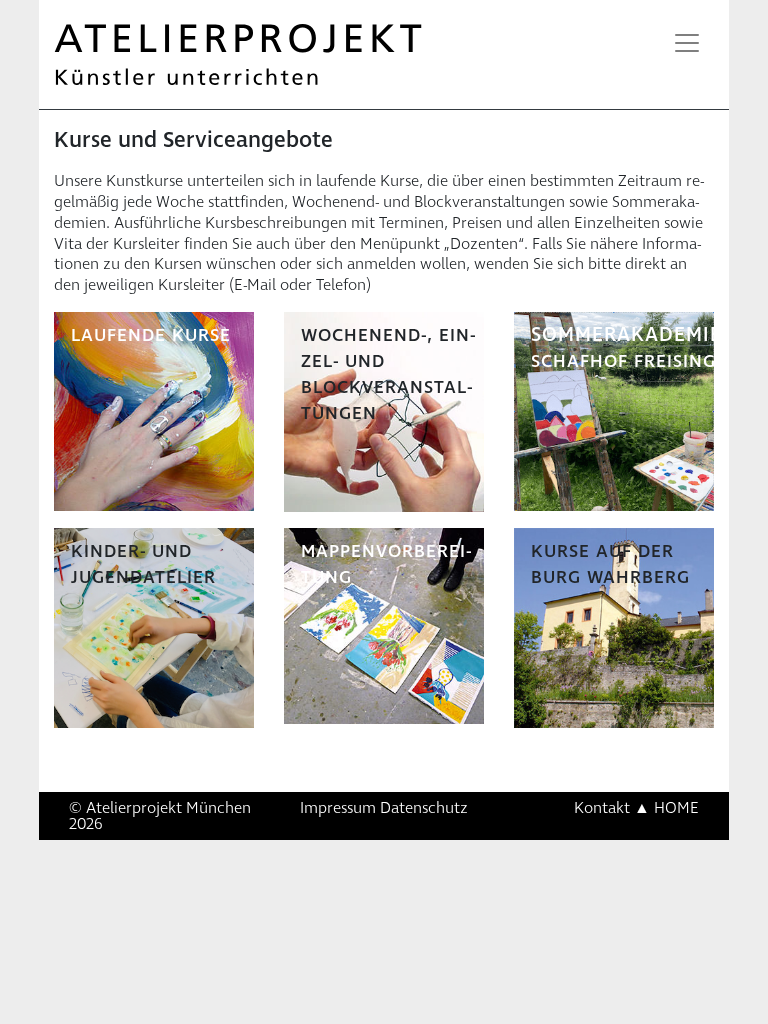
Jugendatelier (143, 577)
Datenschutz (424, 808)
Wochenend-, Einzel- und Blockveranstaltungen (388, 374)
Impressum (338, 808)
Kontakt (602, 808)
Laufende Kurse (151, 335)
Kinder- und (131, 551)
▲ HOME (666, 808)
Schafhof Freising (623, 361)
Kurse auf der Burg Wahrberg (610, 564)
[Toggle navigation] (687, 43)
